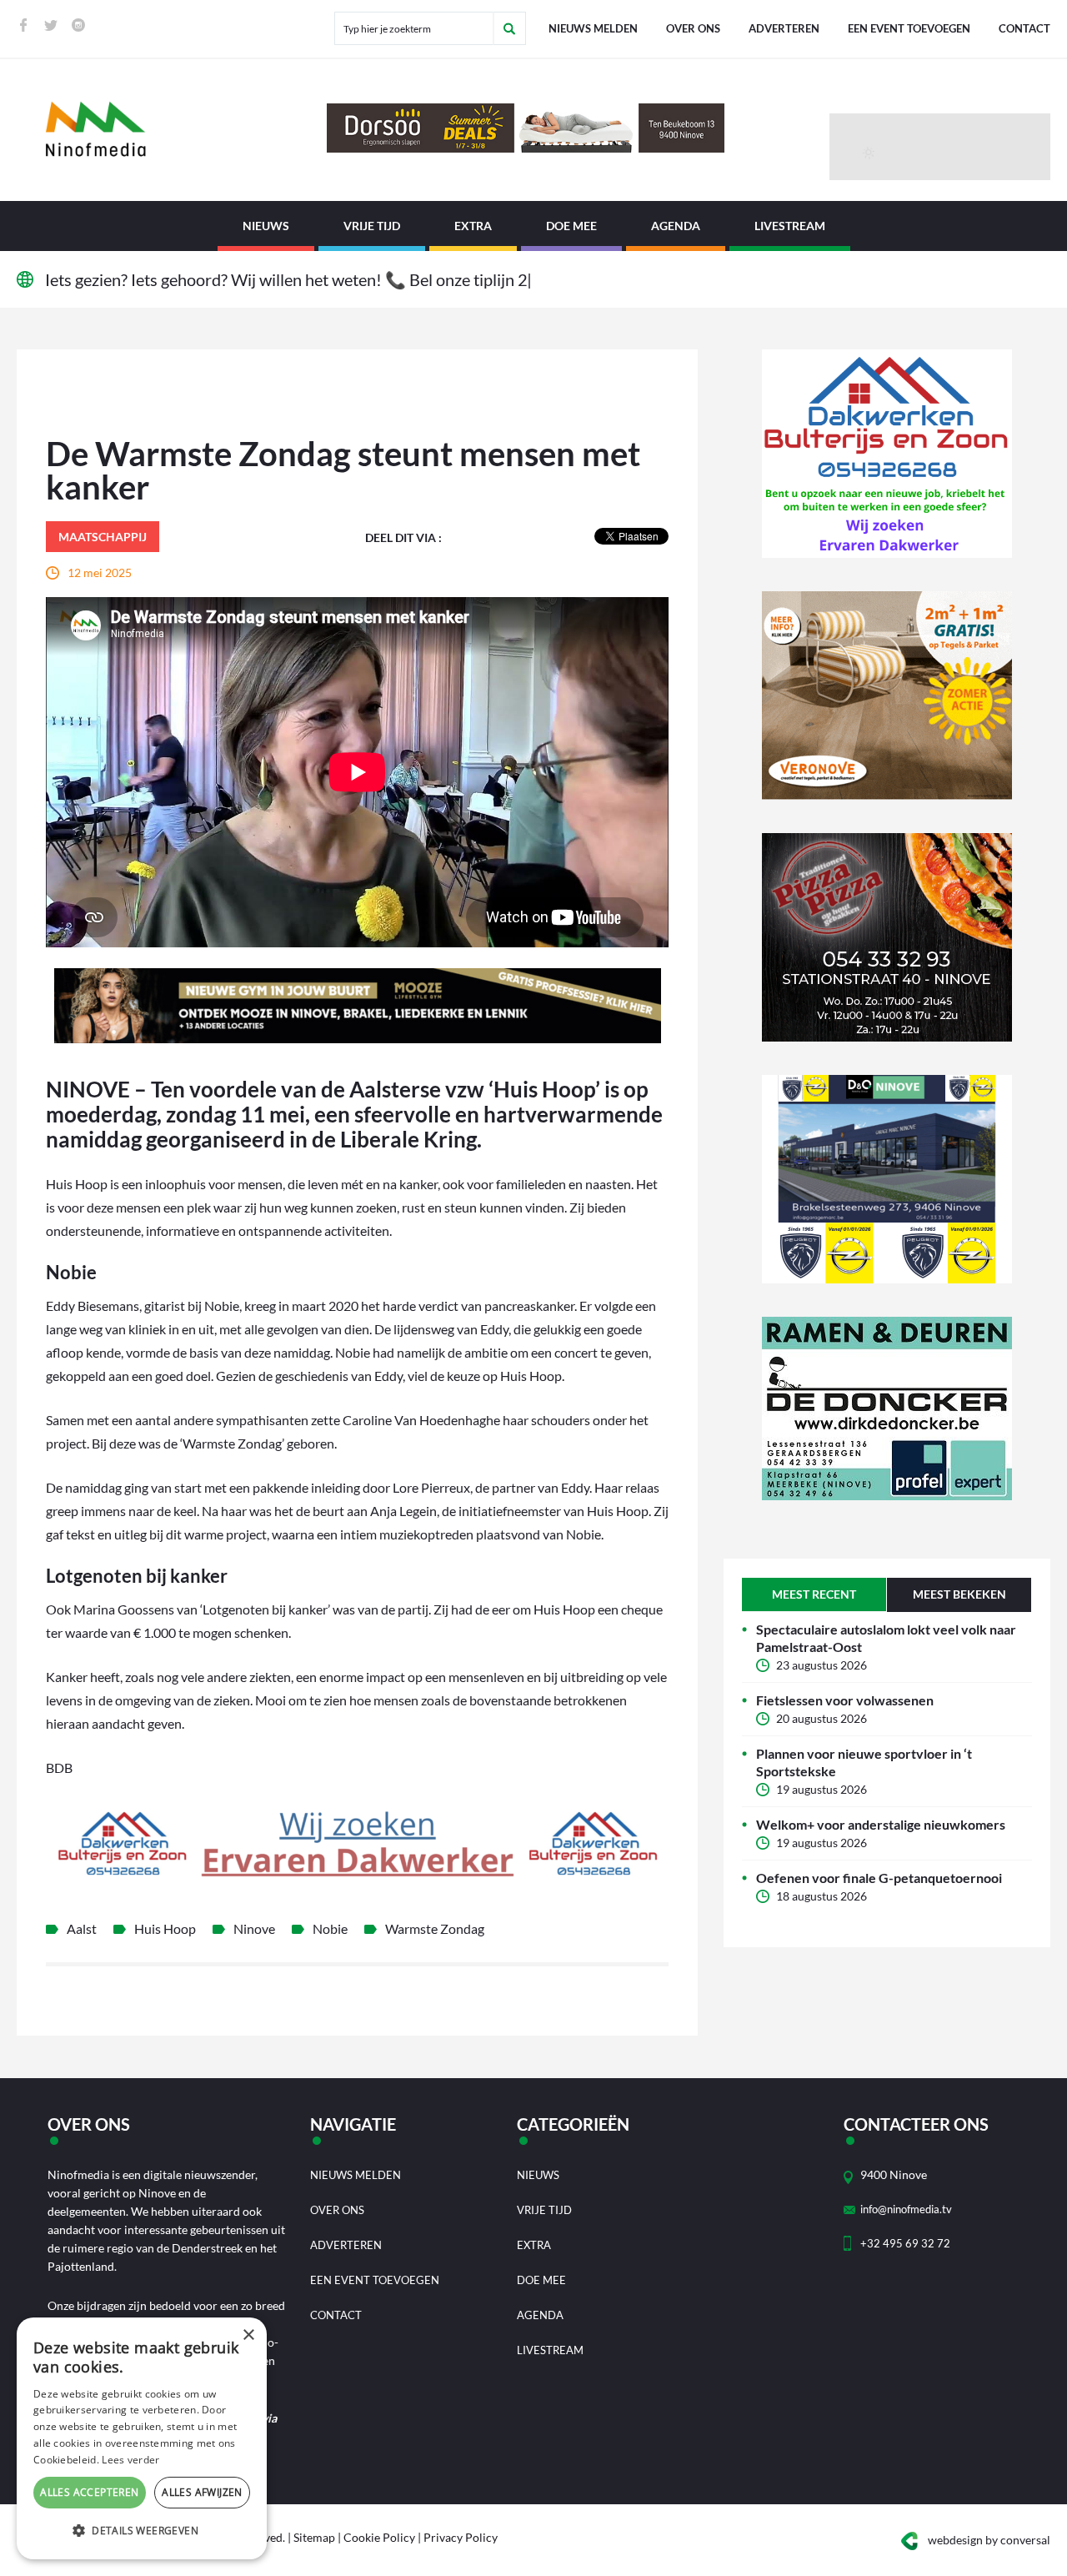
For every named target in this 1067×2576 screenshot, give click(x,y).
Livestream (790, 226)
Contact (1024, 28)
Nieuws (266, 226)
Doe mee (571, 226)
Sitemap (314, 2537)
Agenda (676, 226)
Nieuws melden (593, 28)
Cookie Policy (379, 2537)
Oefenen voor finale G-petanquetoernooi (879, 1878)
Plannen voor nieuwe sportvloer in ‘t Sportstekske (864, 1762)
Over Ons (693, 28)
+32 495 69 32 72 (905, 2243)
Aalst (82, 1928)
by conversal (989, 2540)
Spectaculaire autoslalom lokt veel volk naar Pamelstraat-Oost (886, 1638)
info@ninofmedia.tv (906, 2209)
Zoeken (509, 28)
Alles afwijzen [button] (202, 2492)
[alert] (142, 2438)
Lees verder (130, 2460)
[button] (142, 2531)
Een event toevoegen (909, 28)
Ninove (254, 1928)
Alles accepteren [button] (89, 2492)
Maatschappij (103, 537)
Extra (473, 226)
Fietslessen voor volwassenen (845, 1700)
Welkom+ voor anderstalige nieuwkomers (881, 1824)
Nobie (330, 1928)
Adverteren (784, 28)
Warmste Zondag (435, 1928)
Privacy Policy (461, 2537)
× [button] (248, 2335)
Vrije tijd (372, 226)
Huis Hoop (165, 1928)
